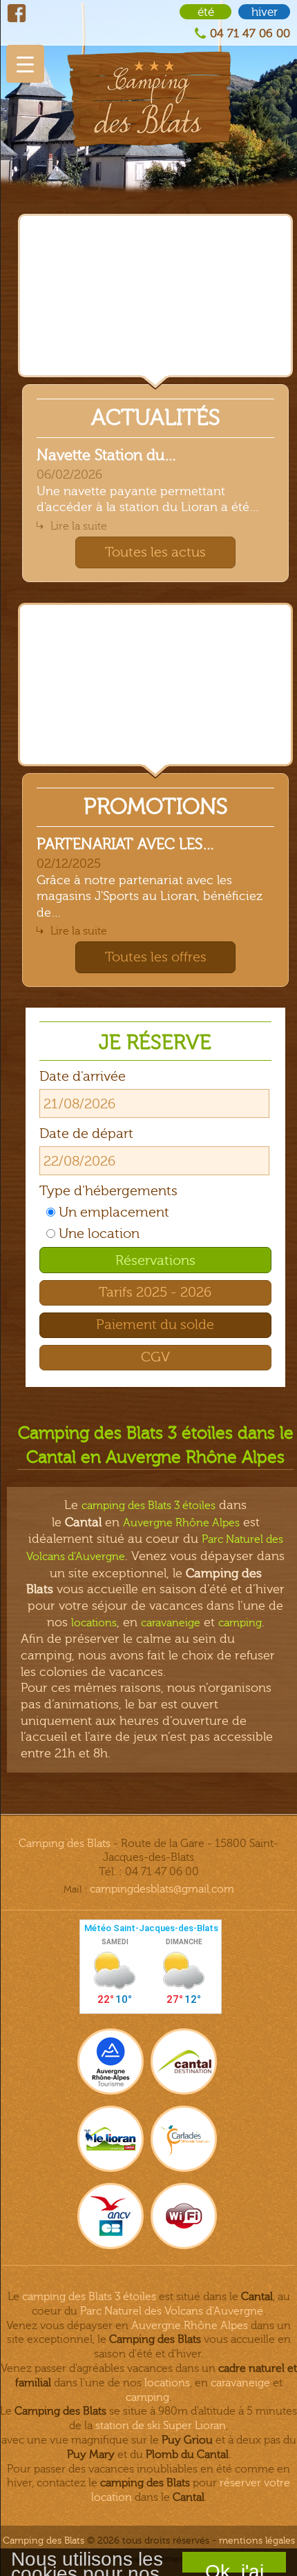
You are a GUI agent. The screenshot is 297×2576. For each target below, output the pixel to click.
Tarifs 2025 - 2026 (155, 1292)
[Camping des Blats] (148, 73)
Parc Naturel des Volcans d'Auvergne (172, 2311)
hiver (265, 12)
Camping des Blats (65, 1844)
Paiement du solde (155, 1325)
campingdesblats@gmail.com (162, 1889)
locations (94, 1623)
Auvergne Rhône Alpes (181, 1523)
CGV (155, 1357)
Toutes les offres (156, 957)
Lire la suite (79, 526)
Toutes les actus (155, 552)
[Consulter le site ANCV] (111, 2216)
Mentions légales (257, 2540)
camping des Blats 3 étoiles (148, 1506)
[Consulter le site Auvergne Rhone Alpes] (111, 2061)
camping (240, 1623)
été (206, 12)
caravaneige (171, 1623)
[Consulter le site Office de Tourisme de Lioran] (111, 2139)
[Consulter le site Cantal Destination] (184, 2061)
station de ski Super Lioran (161, 2426)
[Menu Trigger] (25, 64)
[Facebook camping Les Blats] (17, 13)
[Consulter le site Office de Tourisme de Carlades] (184, 2139)
